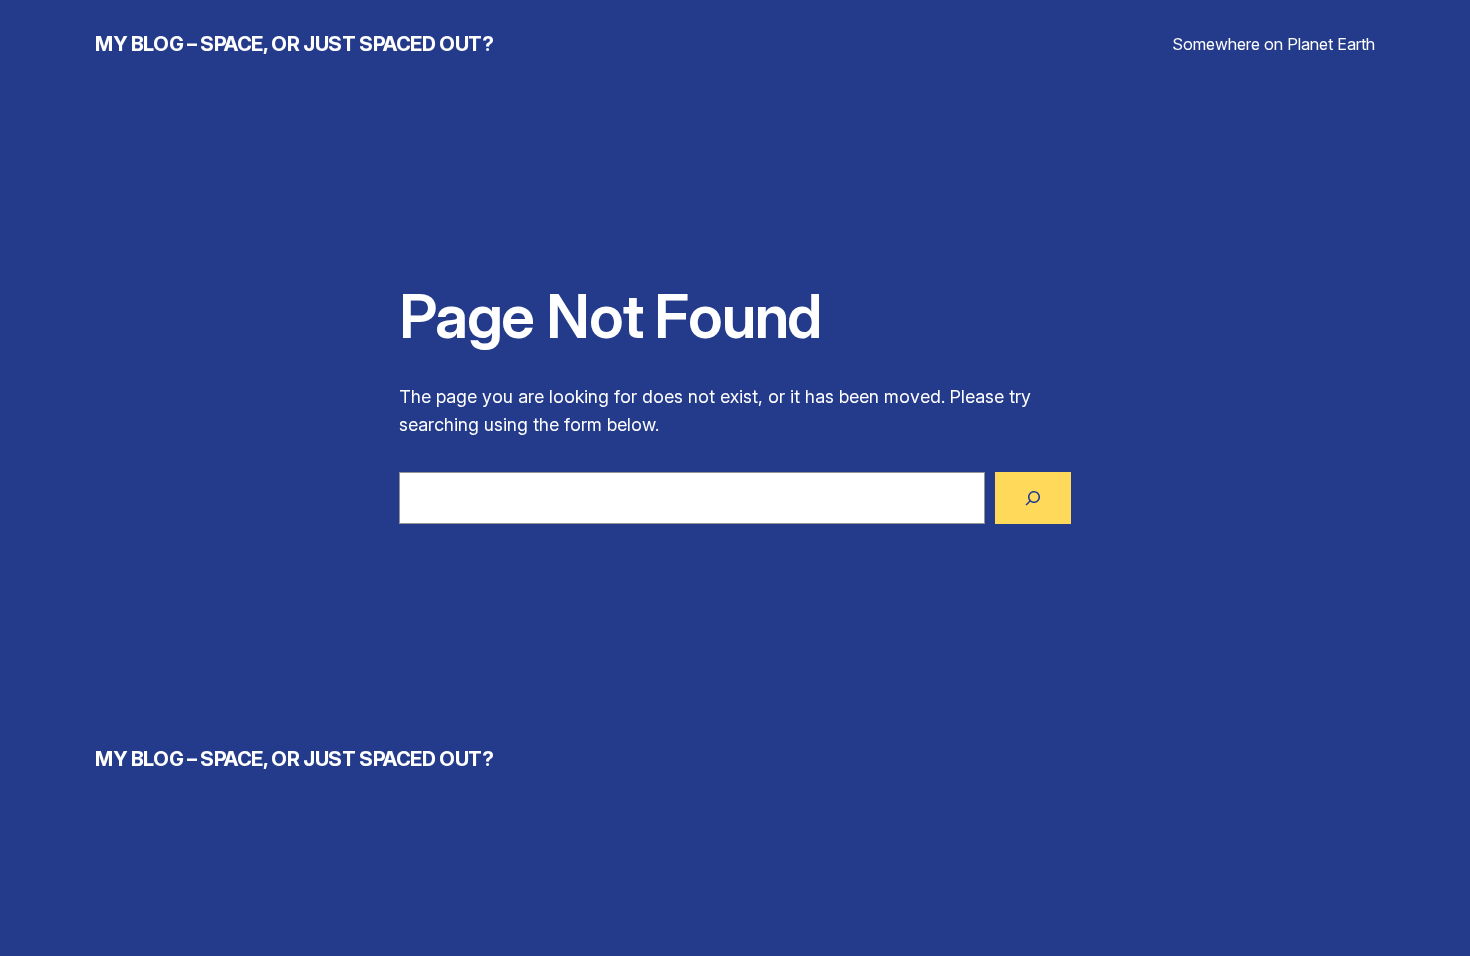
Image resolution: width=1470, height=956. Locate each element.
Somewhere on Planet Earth (1273, 44)
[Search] (1033, 498)
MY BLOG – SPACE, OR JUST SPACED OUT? (294, 44)
